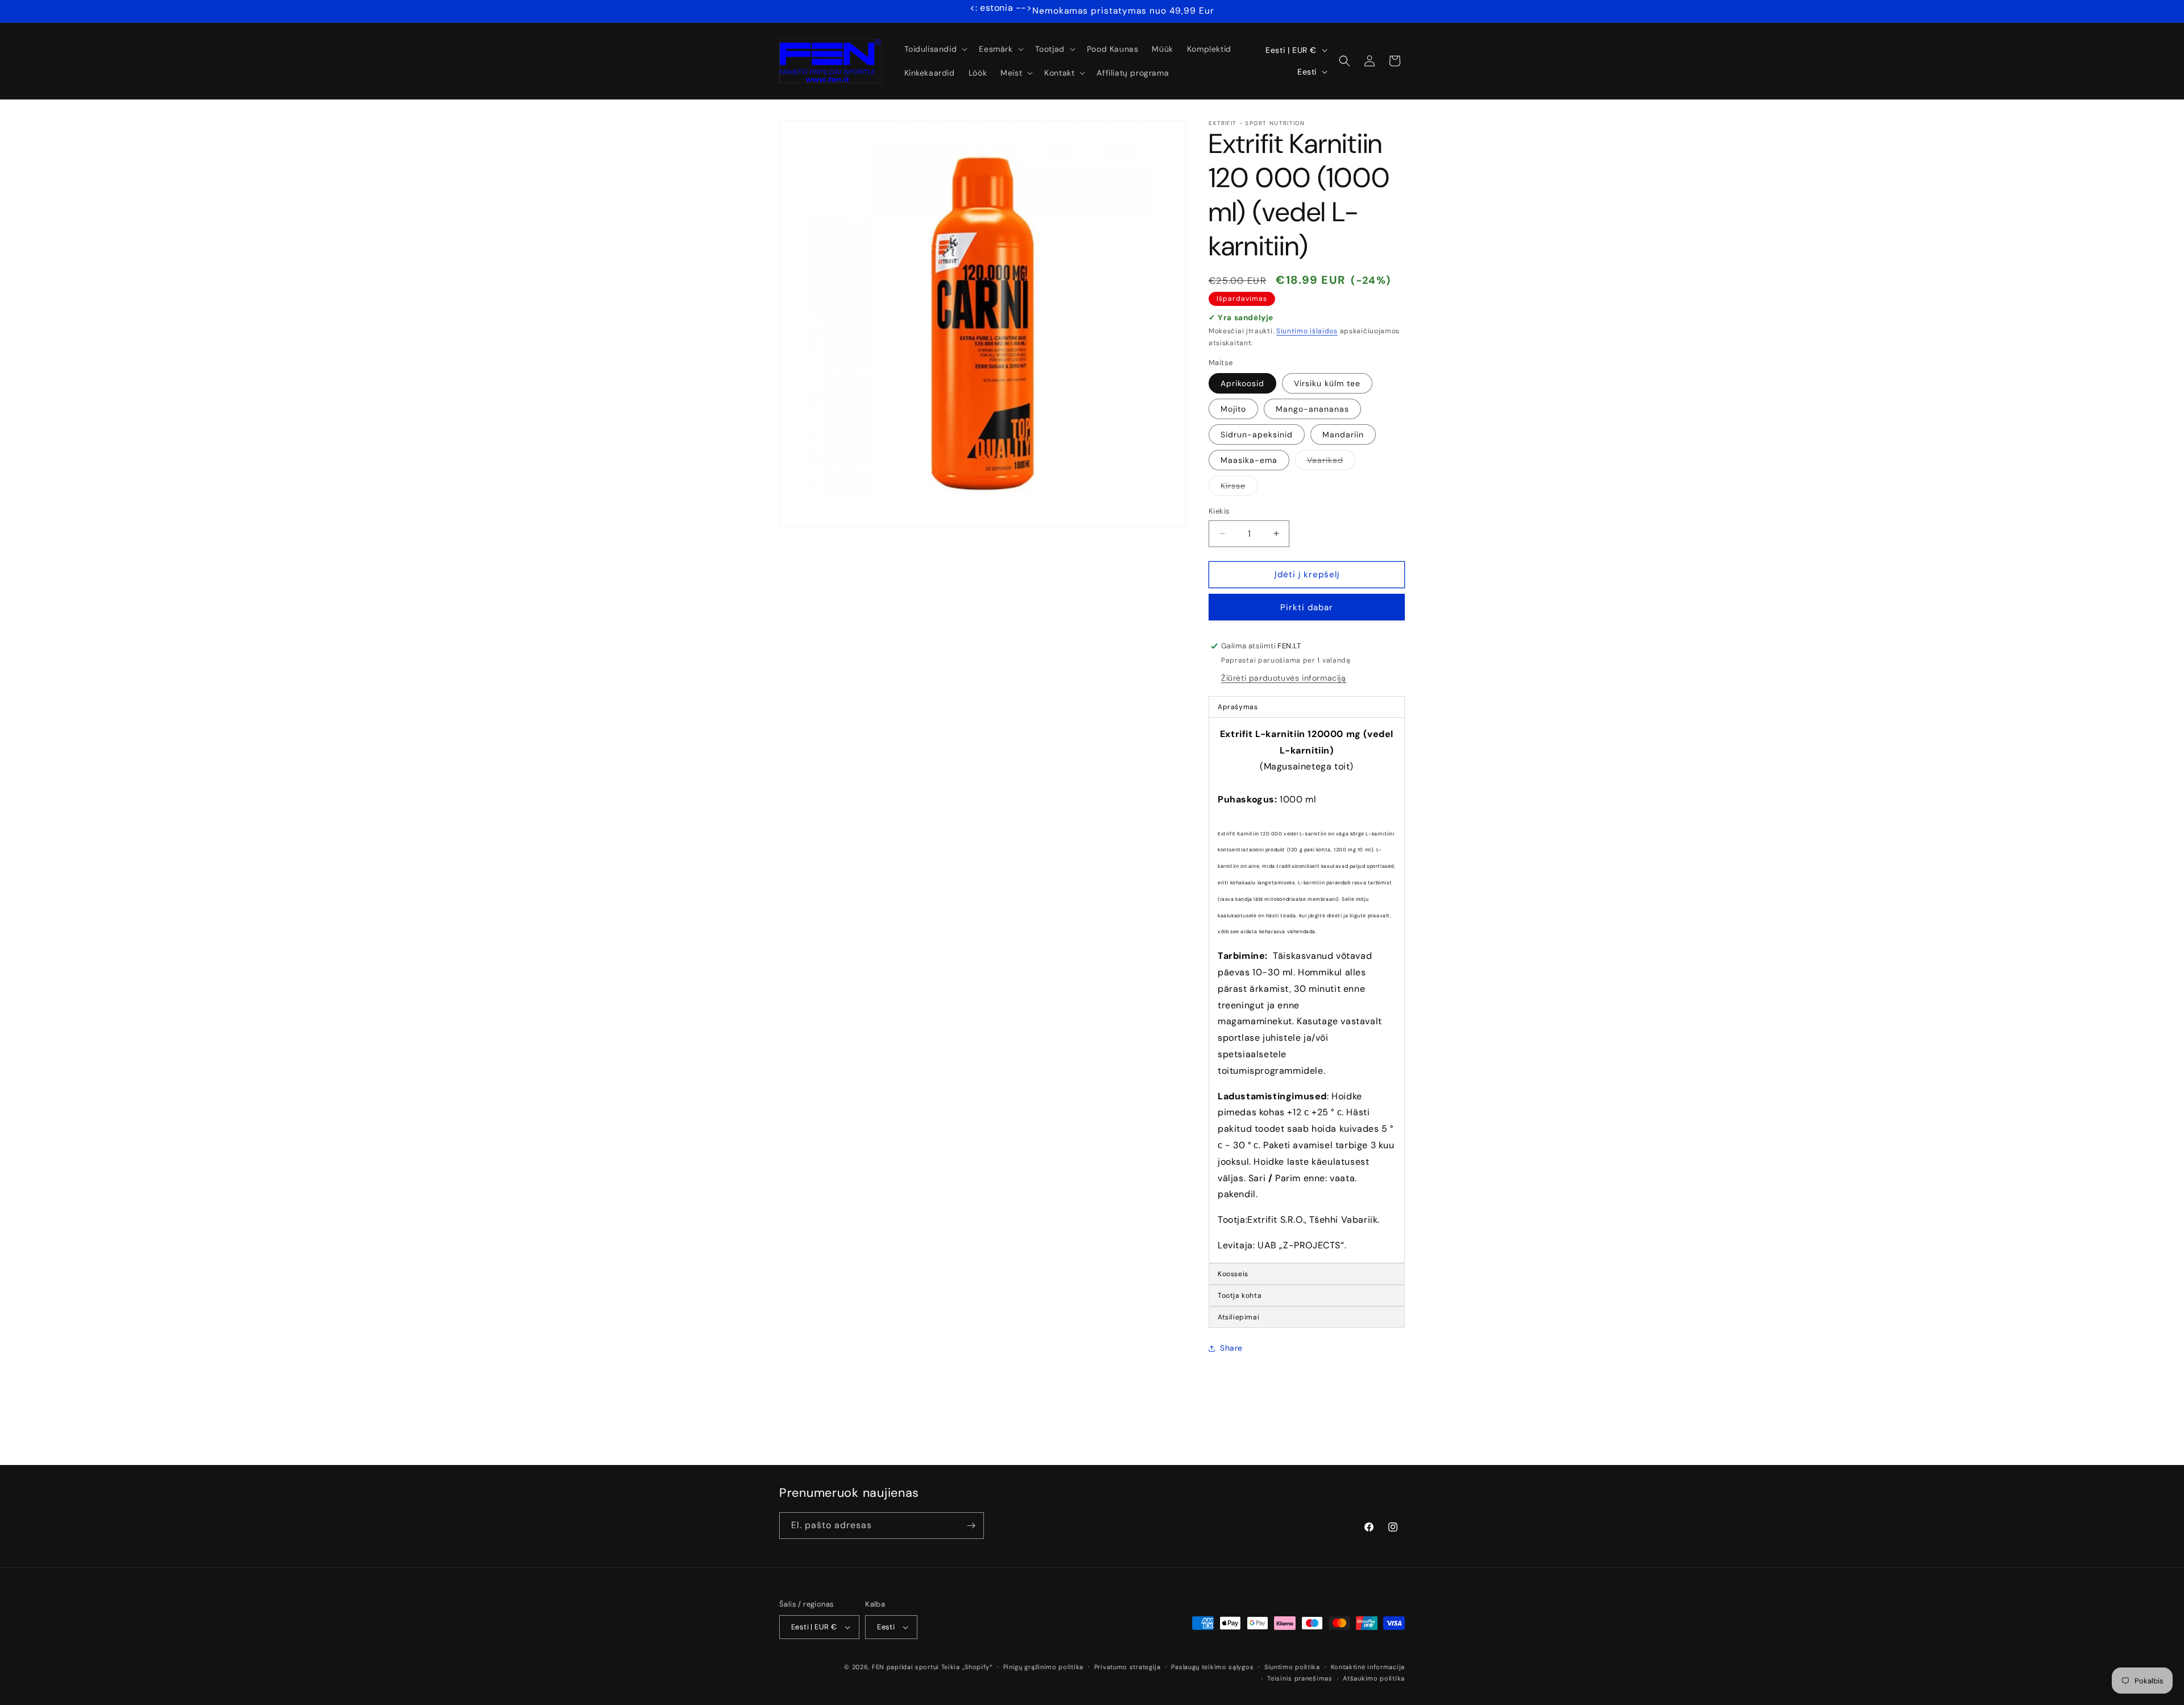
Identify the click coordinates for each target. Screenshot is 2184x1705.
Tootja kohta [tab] (1240, 1296)
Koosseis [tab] (1233, 1274)
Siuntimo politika (1292, 1667)
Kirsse (1239, 488)
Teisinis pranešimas (1300, 1678)
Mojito (1233, 409)
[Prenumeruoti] (971, 1526)
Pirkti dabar (1307, 607)
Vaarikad (1331, 462)
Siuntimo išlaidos (1307, 331)
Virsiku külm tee (1327, 383)
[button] (935, 49)
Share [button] (1231, 1348)
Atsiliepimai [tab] (1238, 1317)
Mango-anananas (1312, 409)
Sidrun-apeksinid (1257, 434)
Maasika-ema (1249, 460)
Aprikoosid (1242, 383)
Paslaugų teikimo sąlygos (1212, 1667)
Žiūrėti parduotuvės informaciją (1284, 678)
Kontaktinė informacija (1368, 1667)
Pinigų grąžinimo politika (1044, 1667)
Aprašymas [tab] (1238, 707)
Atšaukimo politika (1374, 1678)
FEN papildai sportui (905, 1667)
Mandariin (1343, 434)
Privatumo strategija (1128, 1667)
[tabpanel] (1307, 990)
